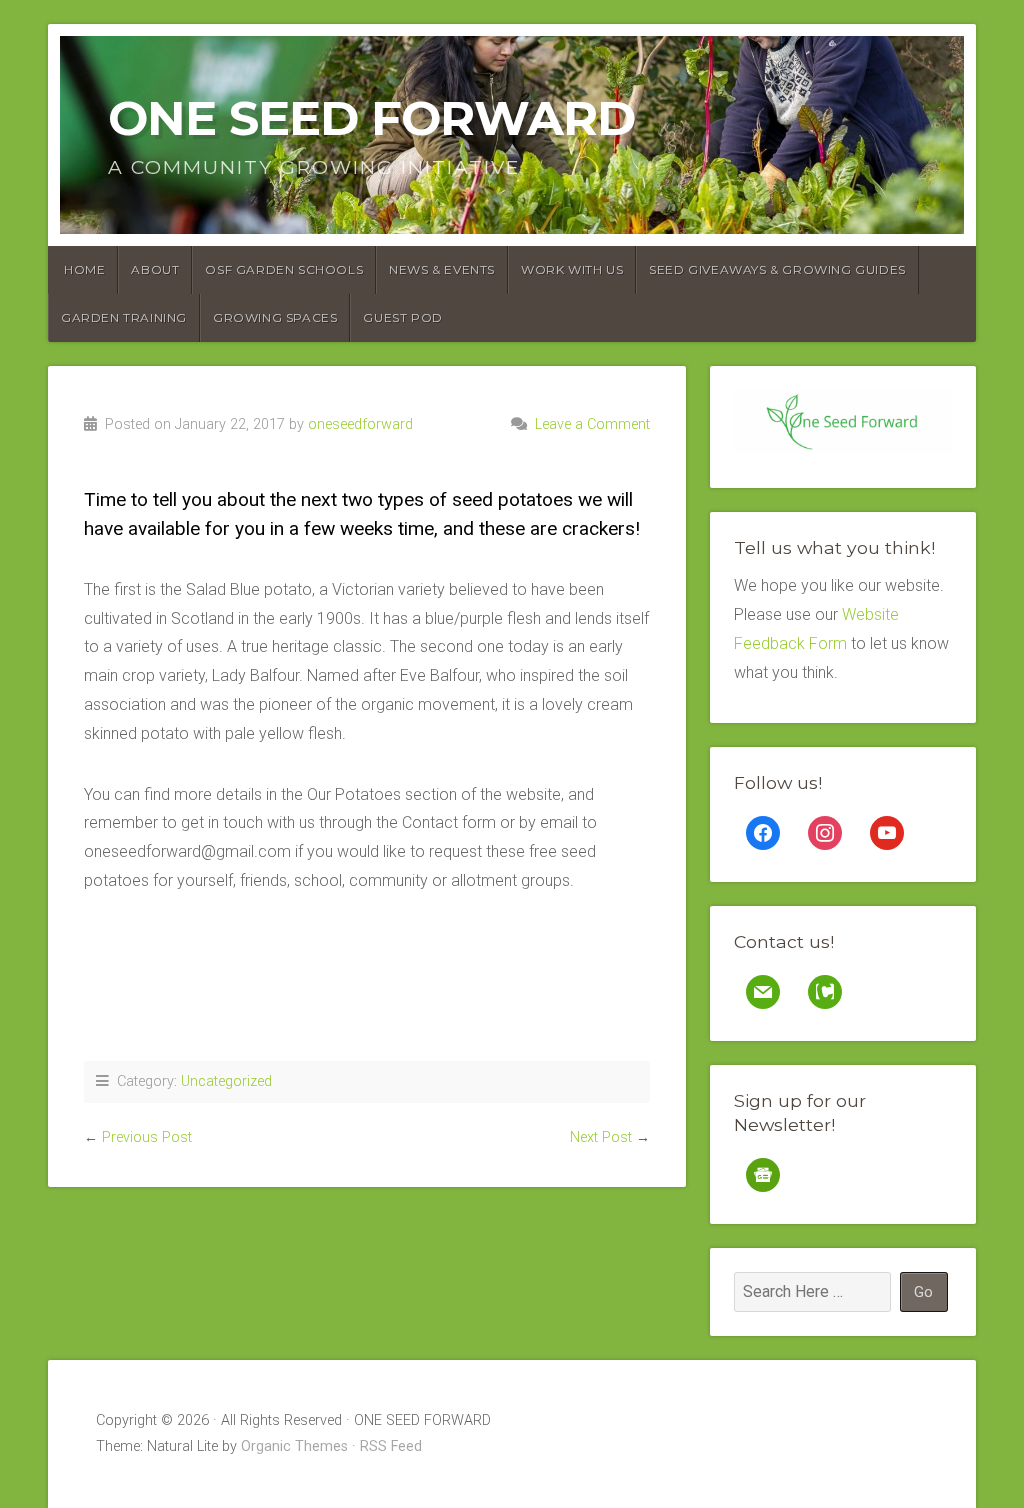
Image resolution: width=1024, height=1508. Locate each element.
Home (84, 269)
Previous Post (147, 1137)
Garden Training (124, 317)
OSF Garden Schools (284, 269)
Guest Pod (402, 317)
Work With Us (572, 269)
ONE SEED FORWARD (371, 118)
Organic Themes (294, 1446)
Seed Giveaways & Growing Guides (777, 269)
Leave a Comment (592, 424)
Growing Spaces (275, 317)
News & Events (442, 269)
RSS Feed (391, 1446)
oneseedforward (360, 424)
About (155, 269)
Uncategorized (226, 1081)
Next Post (601, 1137)
